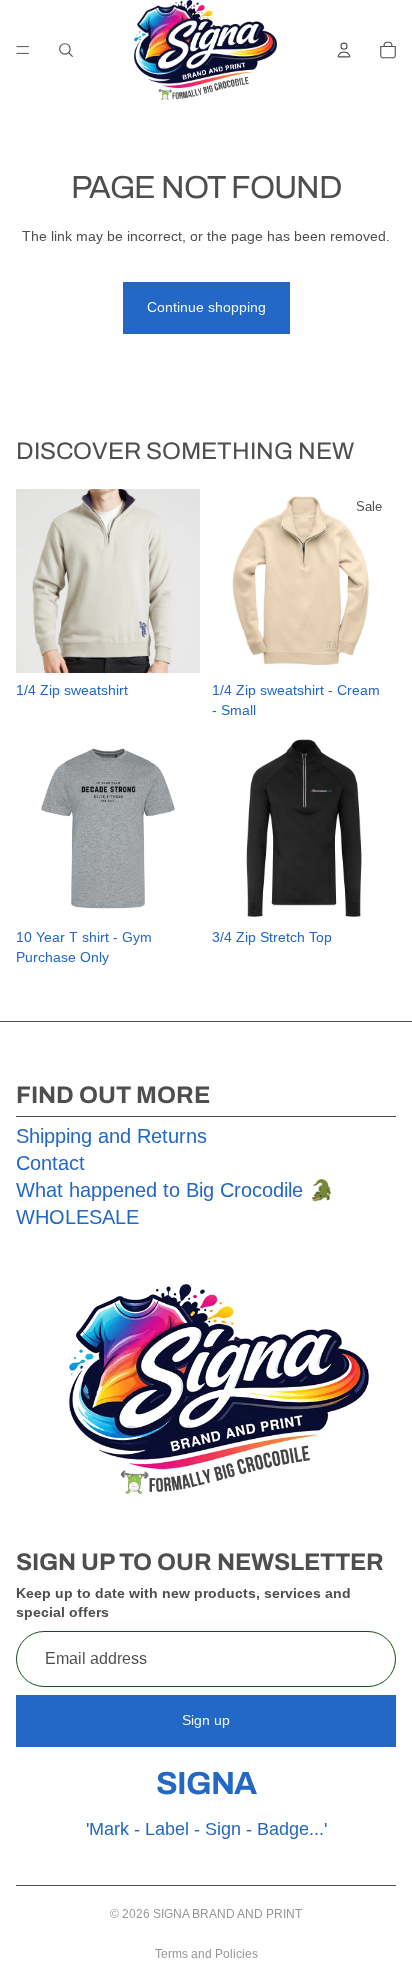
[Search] (66, 50)
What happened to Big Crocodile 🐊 (175, 1190)
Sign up (206, 1720)
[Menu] (23, 50)
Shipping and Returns (111, 1136)
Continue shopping (206, 307)
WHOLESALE (77, 1217)
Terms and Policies (206, 1954)
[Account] (344, 50)
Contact (50, 1163)
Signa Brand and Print (227, 1914)
